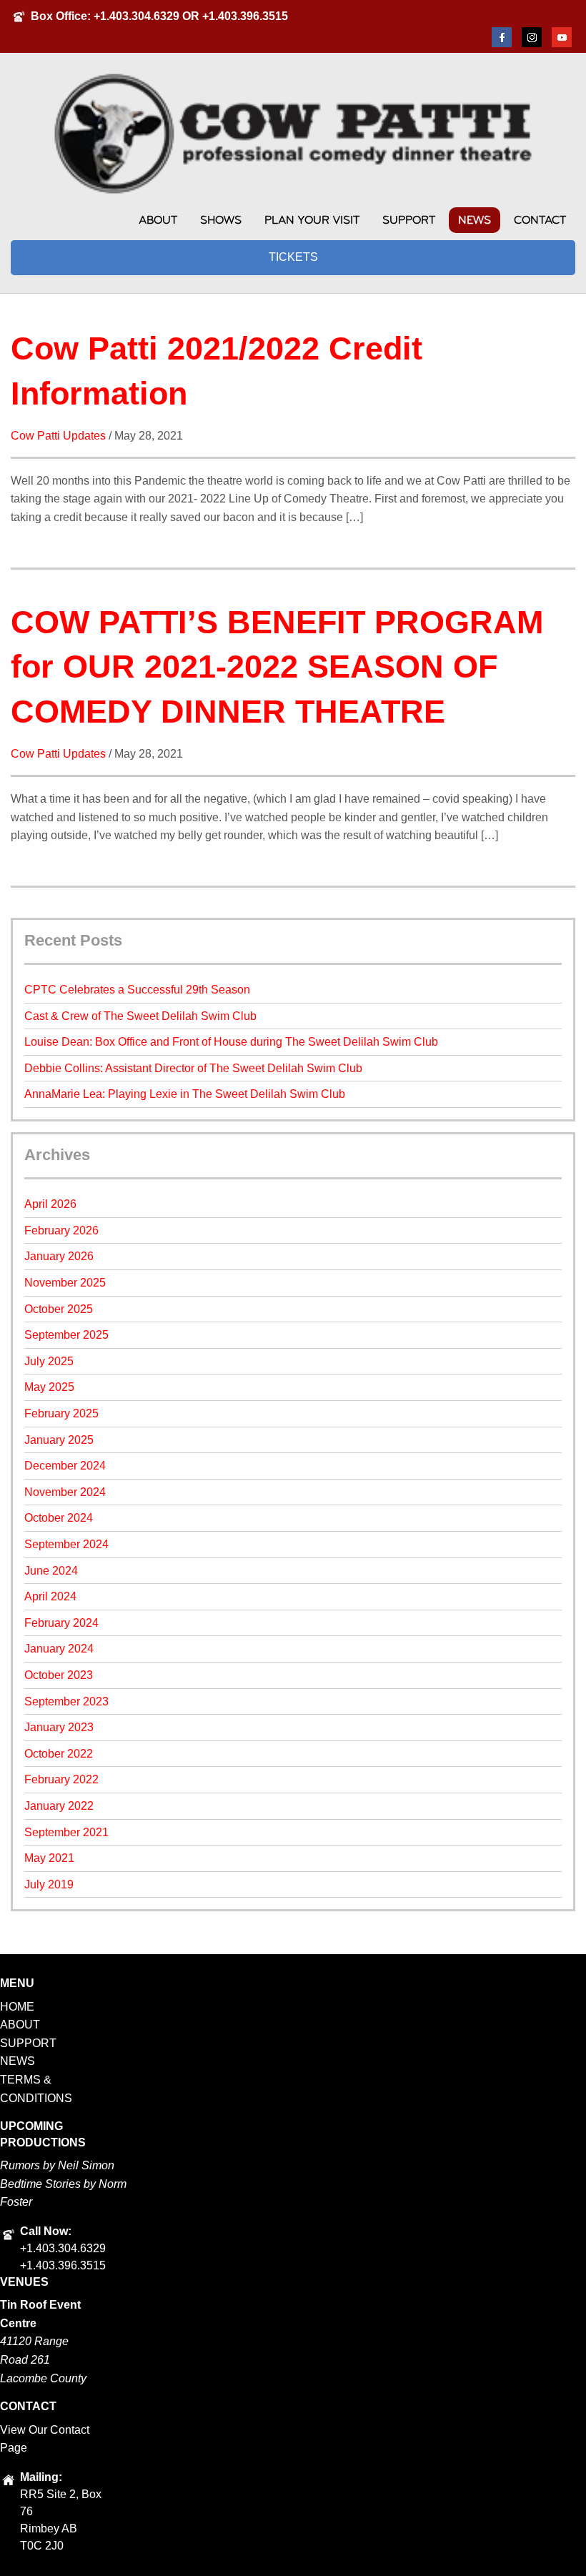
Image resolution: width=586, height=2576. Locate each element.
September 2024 (66, 1544)
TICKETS (293, 257)
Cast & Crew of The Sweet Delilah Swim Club (140, 1016)
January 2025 (59, 1440)
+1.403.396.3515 (245, 16)
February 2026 (61, 1230)
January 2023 (59, 1727)
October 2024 (59, 1518)
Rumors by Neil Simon (57, 2165)
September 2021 (66, 1832)
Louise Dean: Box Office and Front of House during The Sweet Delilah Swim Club (231, 1042)
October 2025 (59, 1309)
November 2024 (65, 1492)
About (158, 220)
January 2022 (59, 1806)
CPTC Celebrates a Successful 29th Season (137, 990)
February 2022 (61, 1779)
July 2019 (49, 1884)
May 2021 (49, 1858)
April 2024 (50, 1596)
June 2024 (51, 1571)
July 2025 (49, 1361)
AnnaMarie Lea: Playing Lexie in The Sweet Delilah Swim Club (185, 1094)
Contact (540, 220)
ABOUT (20, 2025)
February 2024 (61, 1623)
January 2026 (59, 1256)
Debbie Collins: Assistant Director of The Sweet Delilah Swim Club (193, 1068)
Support (409, 220)
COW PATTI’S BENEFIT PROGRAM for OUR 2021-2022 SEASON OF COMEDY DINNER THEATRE (277, 667)
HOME (17, 2007)
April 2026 (50, 1204)
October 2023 (59, 1675)
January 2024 (59, 1649)
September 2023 (66, 1701)
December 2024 (65, 1466)
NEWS (18, 2061)
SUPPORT (28, 2043)
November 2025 (65, 1283)
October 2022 (59, 1754)
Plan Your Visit (312, 220)
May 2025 (49, 1387)
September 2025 (66, 1335)
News (475, 220)
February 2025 (61, 1413)
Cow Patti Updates (58, 436)
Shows (221, 220)
